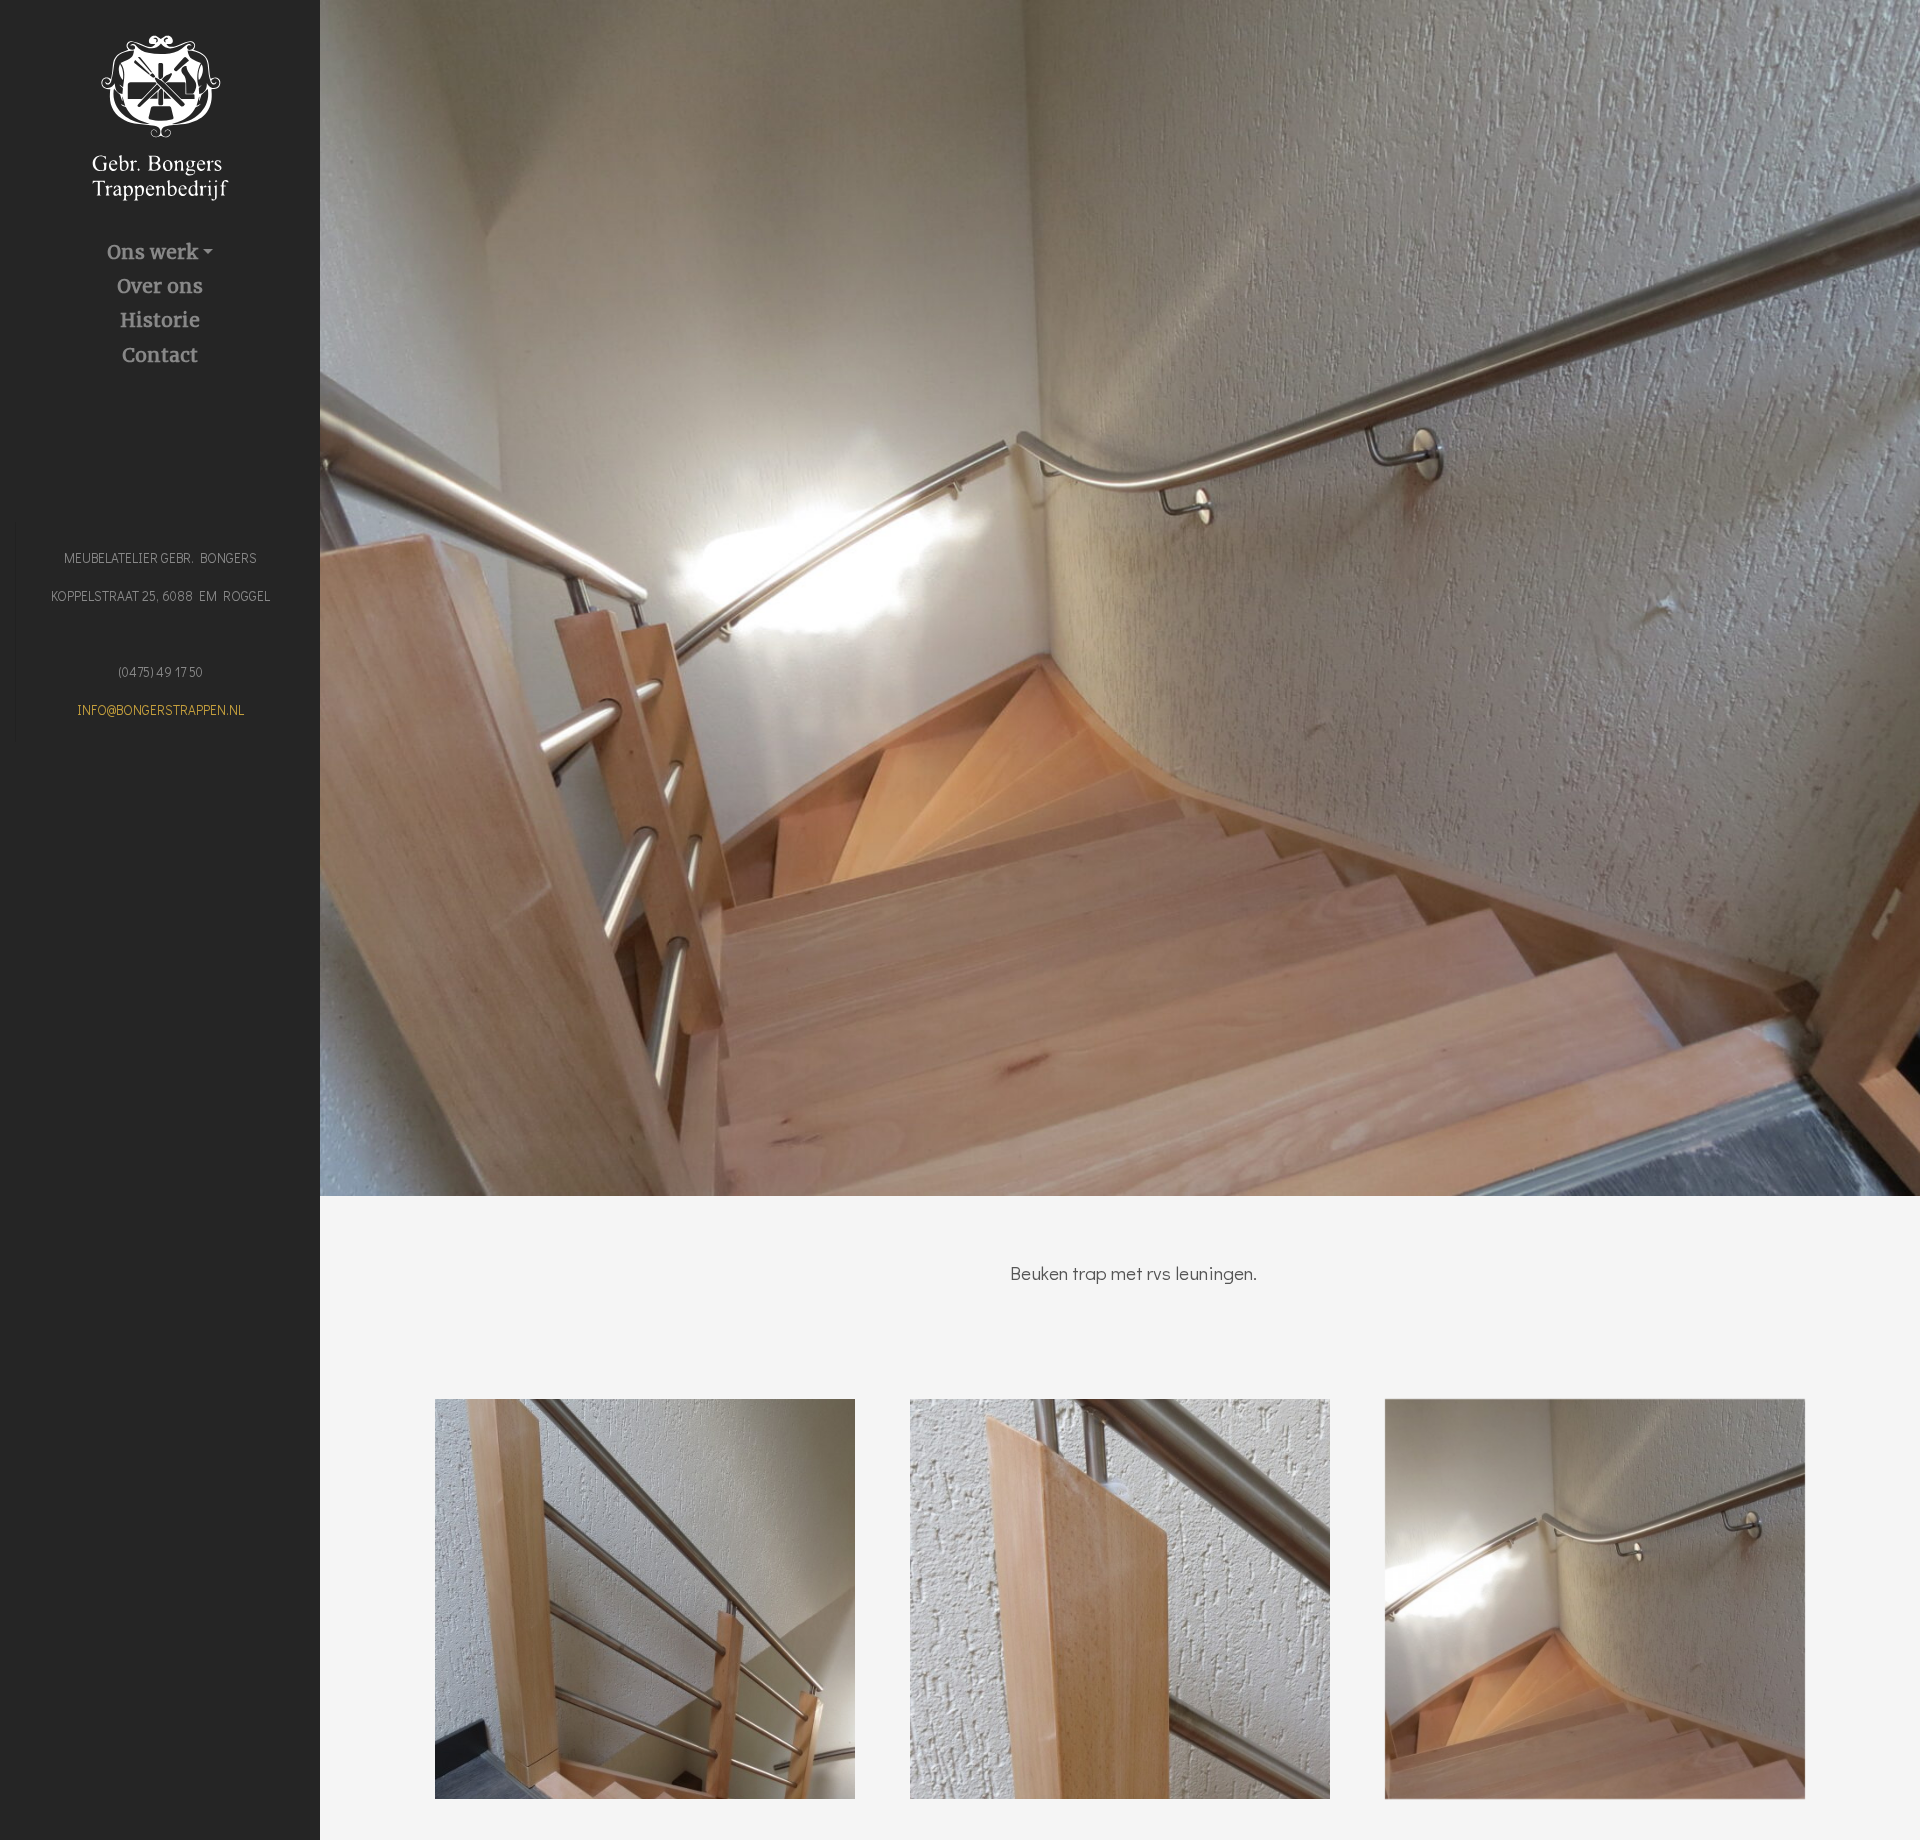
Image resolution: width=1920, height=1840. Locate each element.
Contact (160, 355)
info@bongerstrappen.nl (160, 710)
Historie (160, 320)
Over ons (160, 286)
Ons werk (153, 252)
